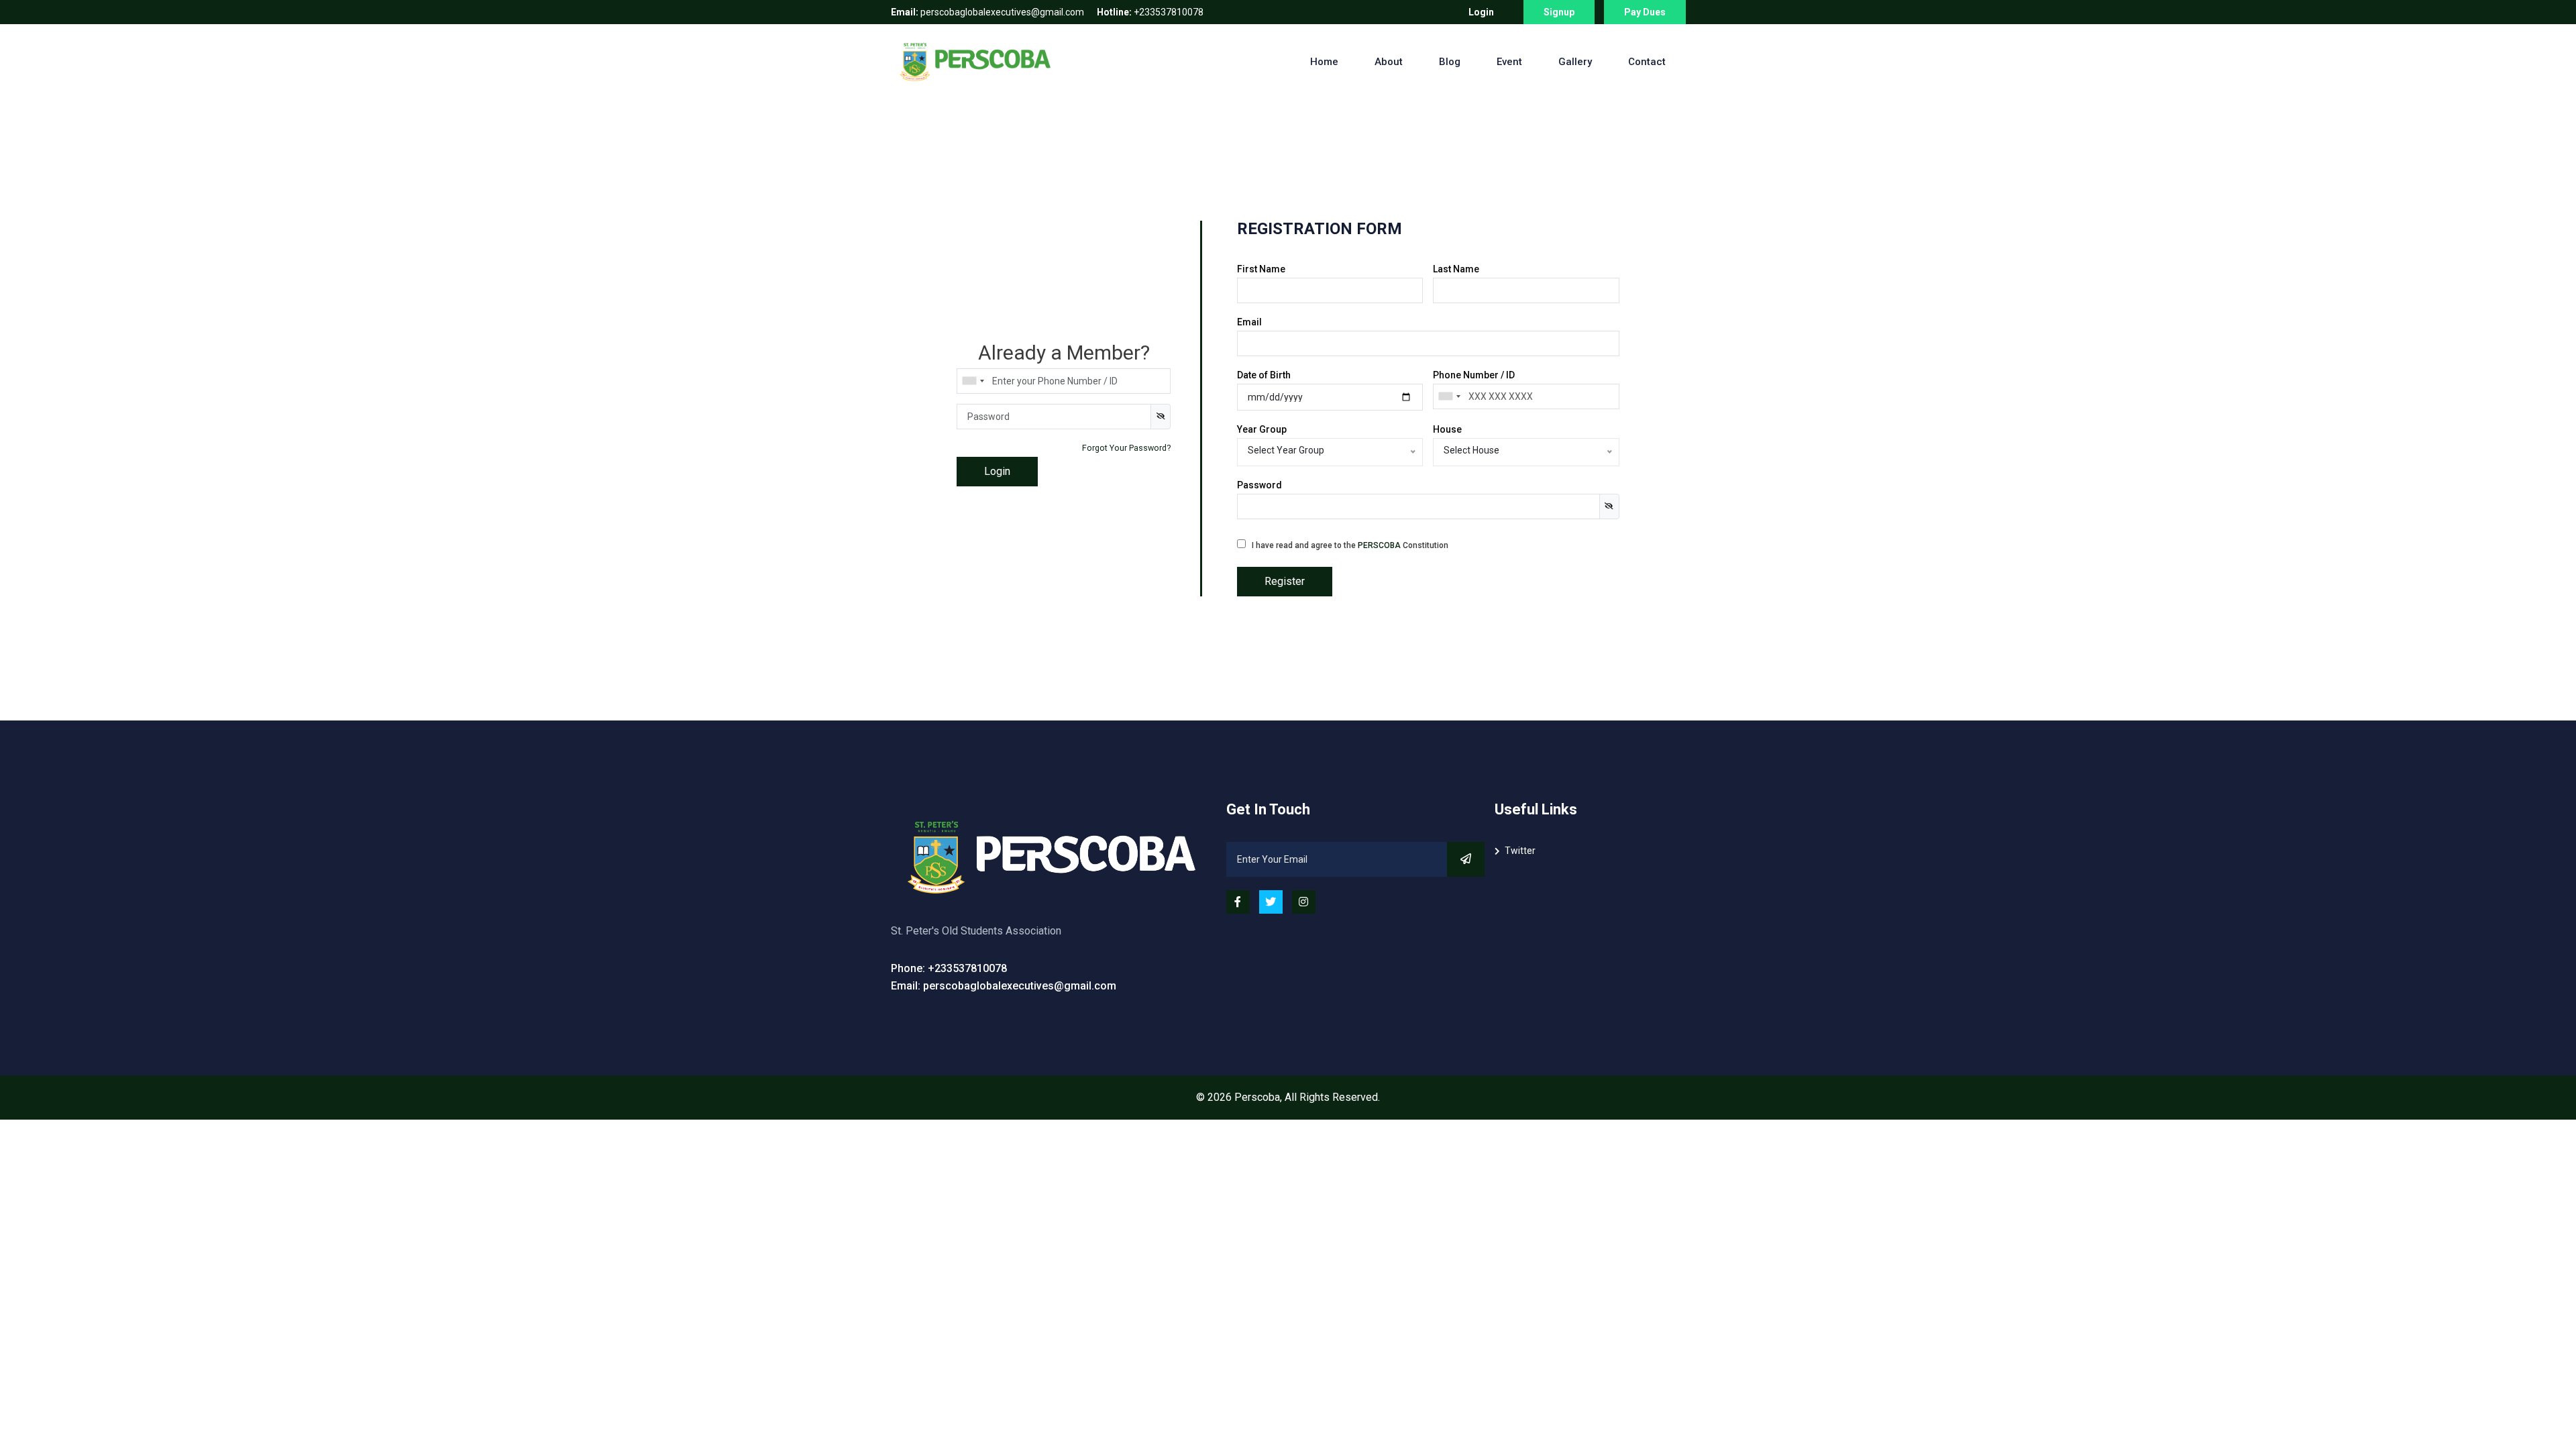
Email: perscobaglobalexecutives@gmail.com (1004, 986)
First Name (1261, 269)
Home (1324, 62)
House (1447, 429)
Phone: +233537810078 (949, 968)
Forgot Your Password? (1126, 448)
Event (1509, 62)
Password (1259, 485)
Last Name (1456, 269)
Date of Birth (1264, 375)
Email (1249, 322)
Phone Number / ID (1474, 375)
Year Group (1262, 429)
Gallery (1575, 62)
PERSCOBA (1379, 545)
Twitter (1520, 851)
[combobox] (973, 381)
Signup (1559, 12)
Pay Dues (1645, 12)
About (1389, 62)
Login (1481, 12)
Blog (1450, 62)
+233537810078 (1150, 12)
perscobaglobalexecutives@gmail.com (987, 12)
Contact (1647, 62)
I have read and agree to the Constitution (1350, 545)
